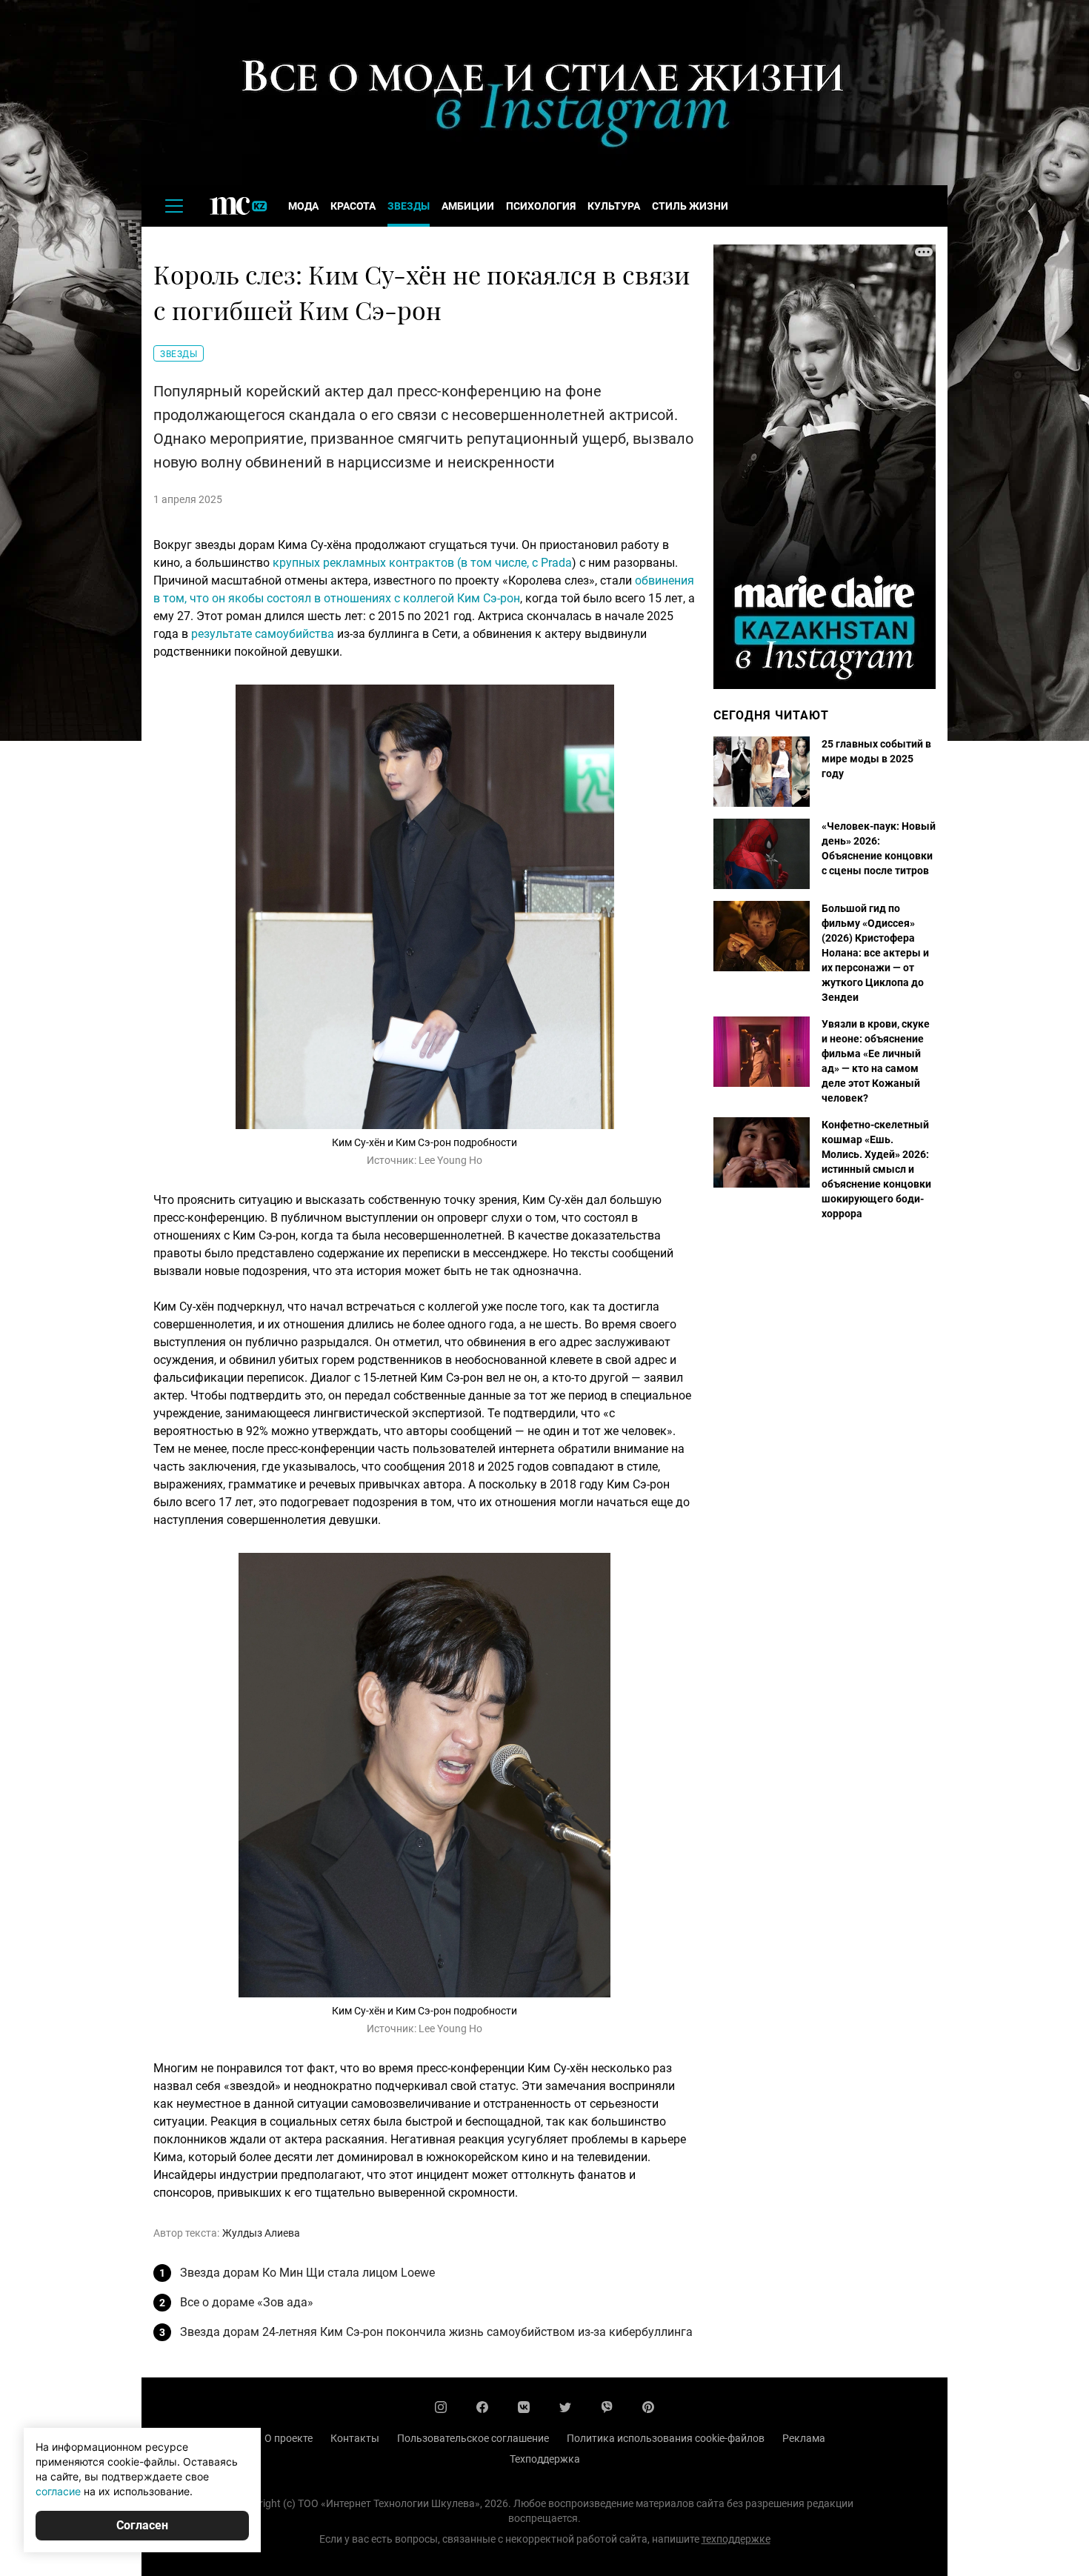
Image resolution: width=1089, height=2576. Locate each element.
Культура (614, 206)
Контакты (355, 2438)
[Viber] (607, 2407)
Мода (303, 206)
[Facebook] (482, 2407)
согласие (58, 2491)
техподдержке (736, 2539)
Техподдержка (545, 2459)
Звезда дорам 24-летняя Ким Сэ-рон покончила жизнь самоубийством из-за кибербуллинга (436, 2332)
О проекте (289, 2438)
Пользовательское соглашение (473, 2438)
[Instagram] (441, 2407)
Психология (541, 206)
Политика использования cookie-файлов (666, 2438)
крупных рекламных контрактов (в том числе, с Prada (422, 563)
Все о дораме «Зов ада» (247, 2302)
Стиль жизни (690, 206)
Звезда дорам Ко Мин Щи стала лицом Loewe (307, 2273)
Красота (353, 206)
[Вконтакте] (524, 2407)
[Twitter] (565, 2407)
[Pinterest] (648, 2407)
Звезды (409, 206)
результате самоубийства (263, 634)
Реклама (804, 2438)
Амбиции (468, 206)
